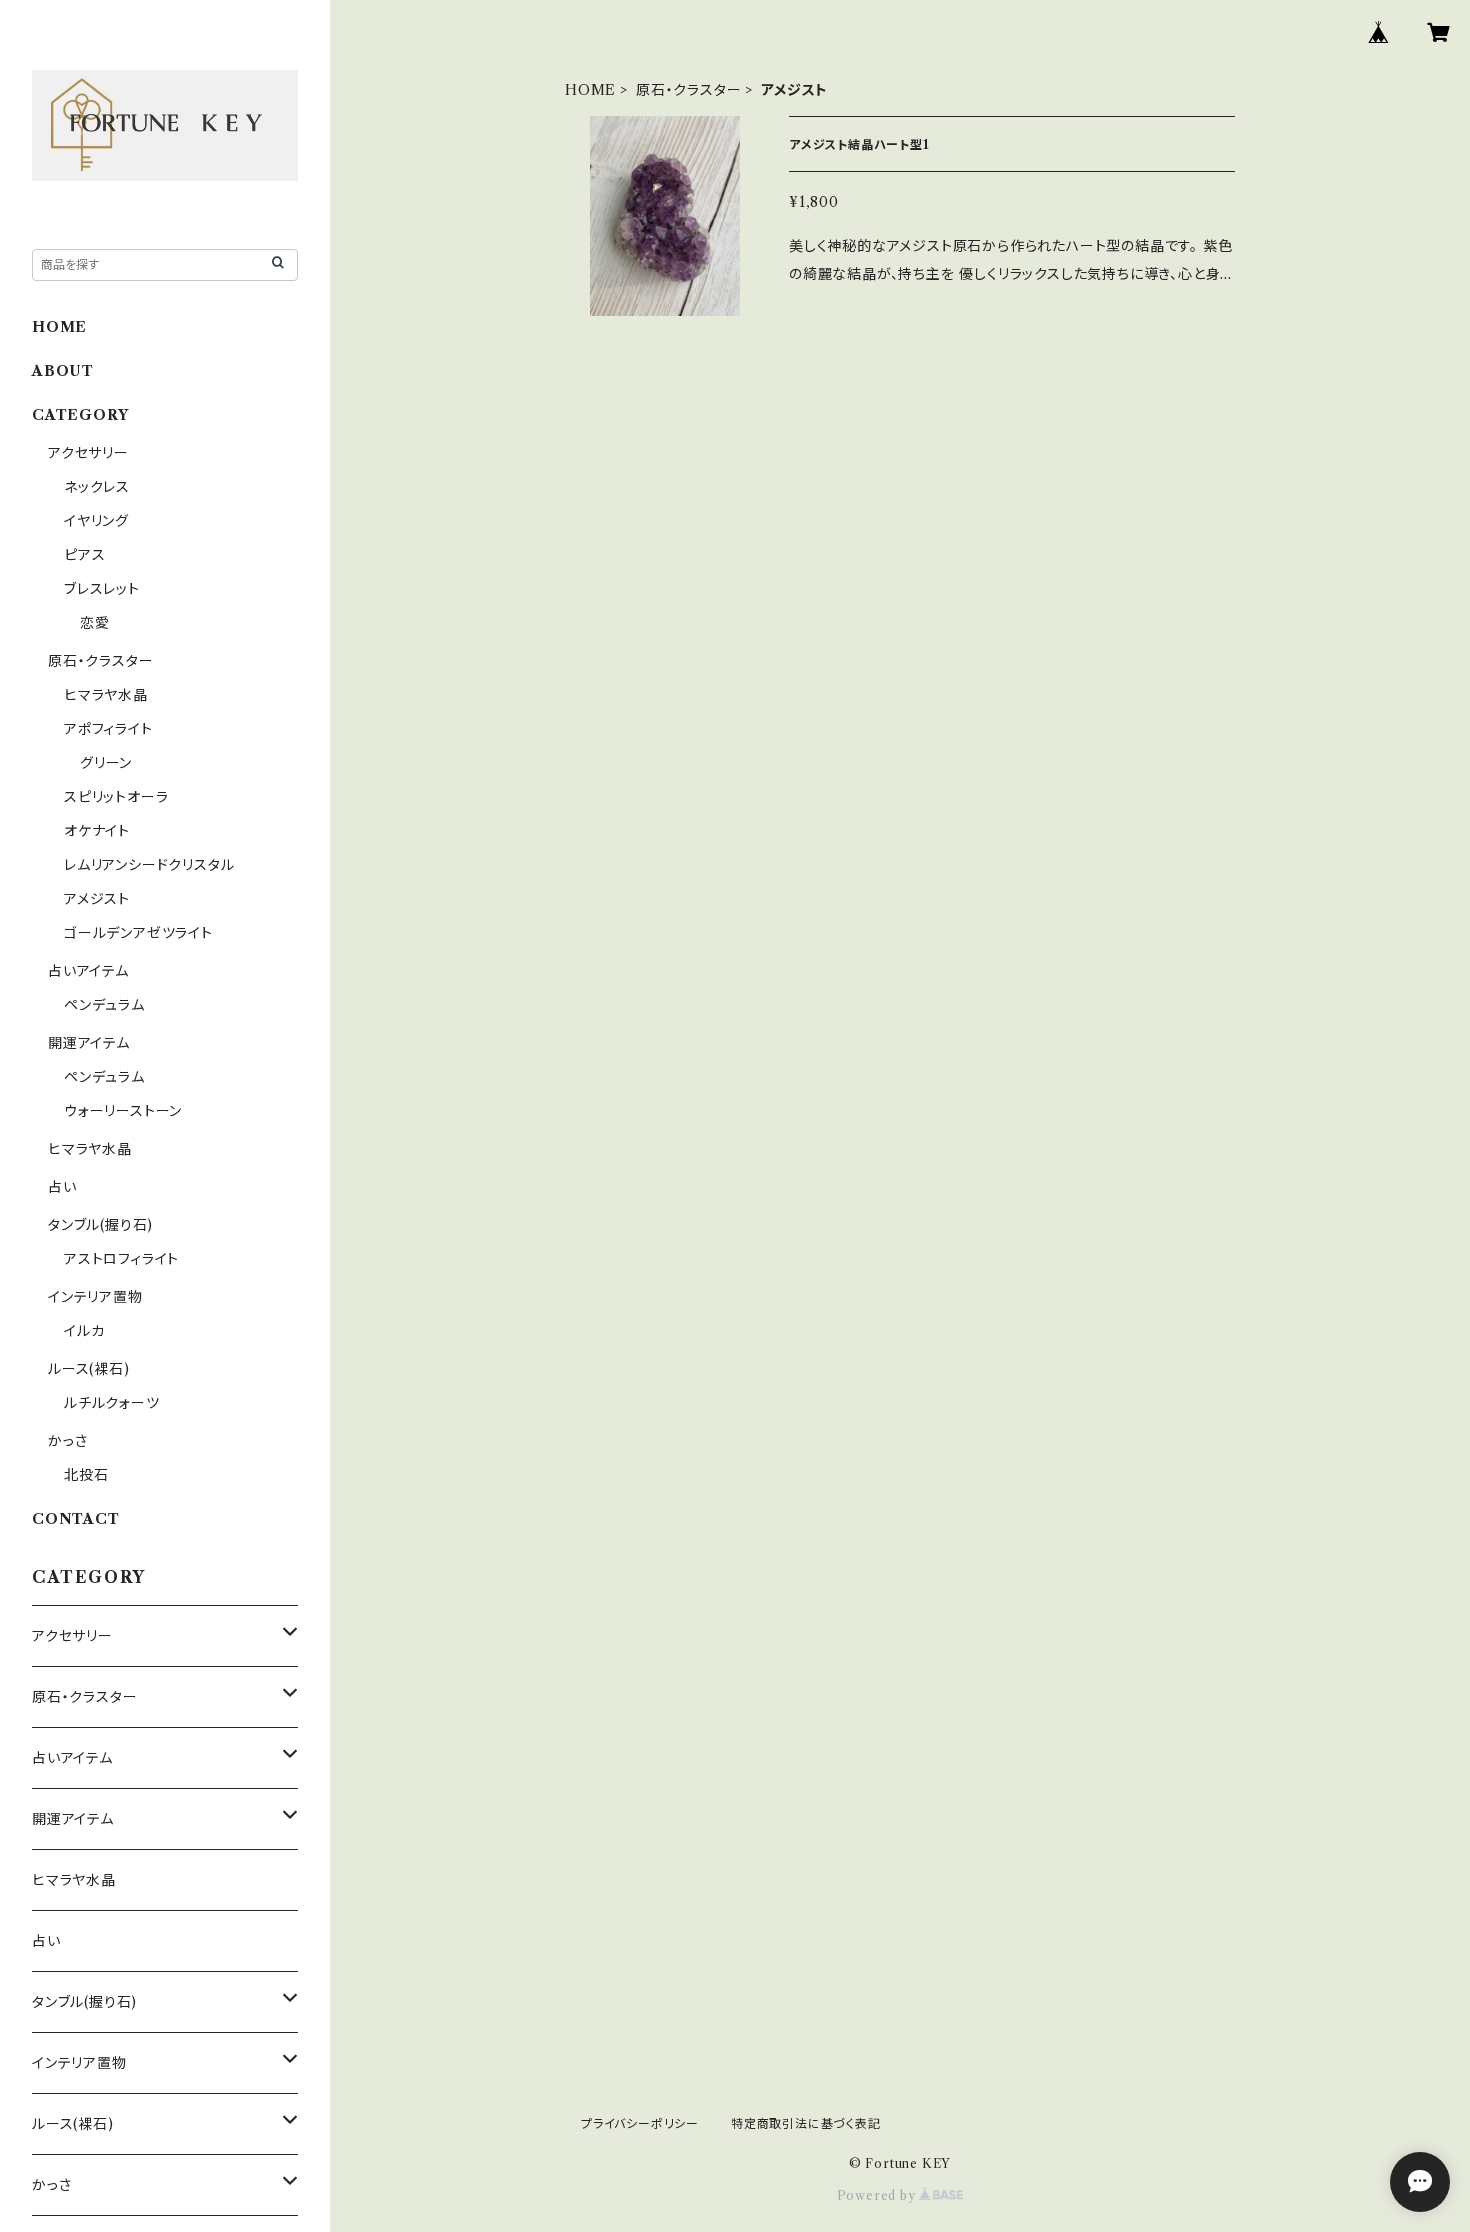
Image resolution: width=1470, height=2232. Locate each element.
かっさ (67, 1441)
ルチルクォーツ (112, 1403)
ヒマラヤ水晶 (106, 695)
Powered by (878, 2195)
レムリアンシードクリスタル (149, 865)
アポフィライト (108, 729)
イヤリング (96, 521)
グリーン (106, 763)
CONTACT (76, 1519)
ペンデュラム (104, 1005)
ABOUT (63, 371)
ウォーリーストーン (123, 1111)
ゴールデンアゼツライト (138, 933)
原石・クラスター (688, 90)
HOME (590, 90)
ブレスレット (102, 589)
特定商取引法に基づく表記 (806, 2123)
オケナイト (97, 831)
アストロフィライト (121, 1259)
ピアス (84, 555)
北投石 (86, 1475)
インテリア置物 (95, 1297)
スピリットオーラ (116, 797)
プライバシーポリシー (640, 2123)
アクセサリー (88, 453)
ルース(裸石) (89, 1369)
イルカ (84, 1331)
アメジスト (97, 899)
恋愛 (95, 623)
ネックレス (97, 487)
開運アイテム (89, 1043)
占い (62, 1187)
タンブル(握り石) (100, 1225)
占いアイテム (88, 971)
